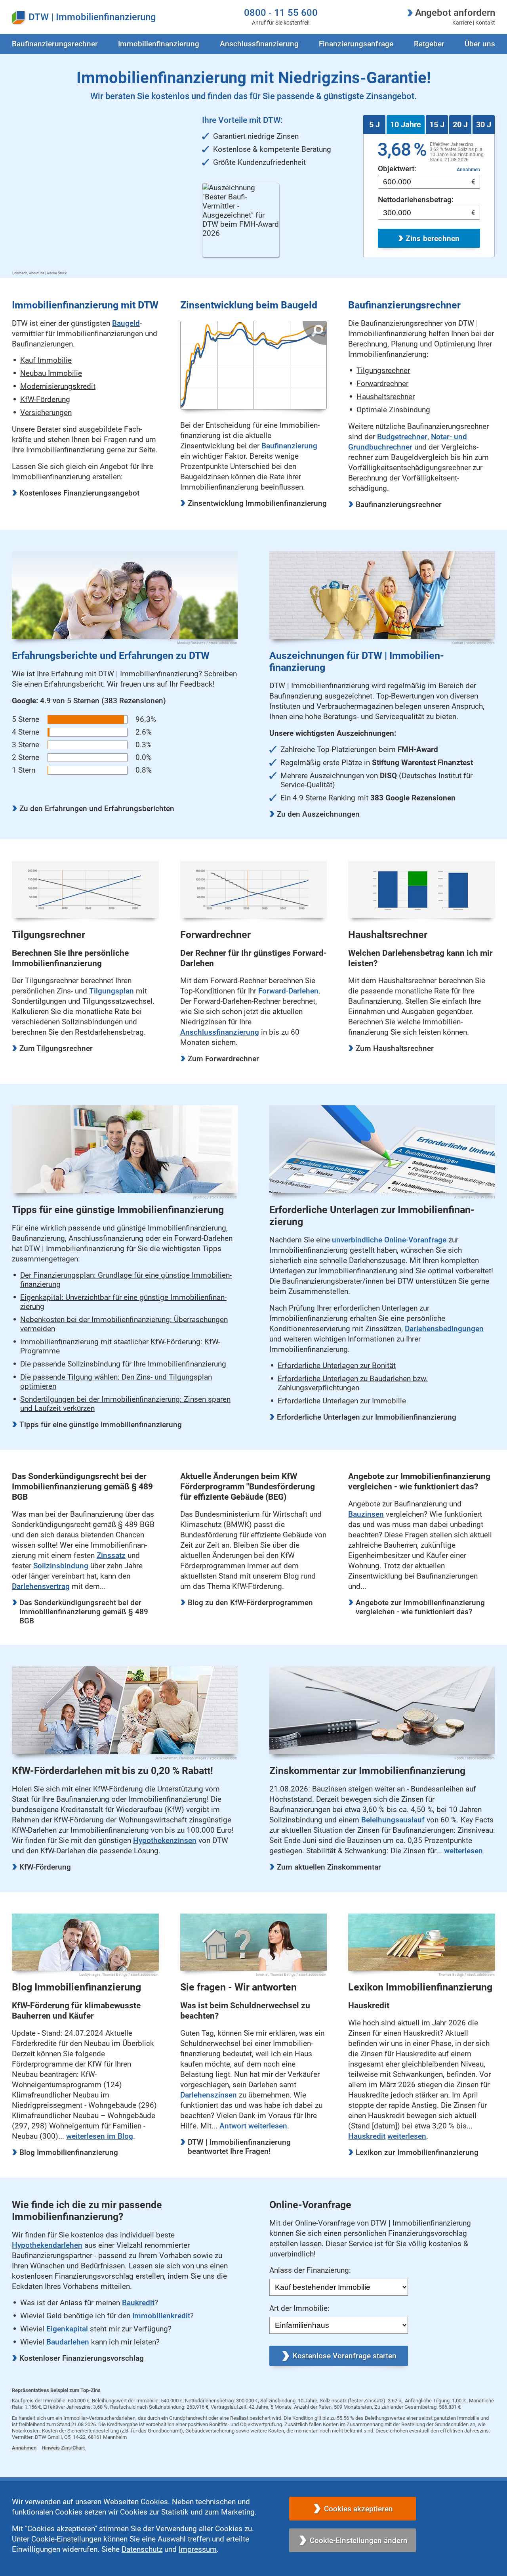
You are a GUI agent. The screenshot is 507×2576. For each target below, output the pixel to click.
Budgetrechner (402, 437)
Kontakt (485, 23)
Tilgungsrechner (383, 370)
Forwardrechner (382, 384)
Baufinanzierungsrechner (399, 504)
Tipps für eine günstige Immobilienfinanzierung (101, 1425)
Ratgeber (429, 44)
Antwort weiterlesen (253, 2126)
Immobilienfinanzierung (106, 17)
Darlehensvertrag (41, 1586)
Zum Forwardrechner (223, 1059)
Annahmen (468, 170)
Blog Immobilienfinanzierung (69, 2152)
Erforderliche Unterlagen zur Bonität (337, 1366)
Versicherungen (46, 412)
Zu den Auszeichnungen (318, 814)
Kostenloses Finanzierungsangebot (79, 493)
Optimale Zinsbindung (393, 410)
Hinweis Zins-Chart (63, 2448)
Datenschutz (142, 2549)
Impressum (198, 2549)
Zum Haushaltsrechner (395, 1048)
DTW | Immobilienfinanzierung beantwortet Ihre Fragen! (239, 2147)
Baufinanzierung (289, 446)
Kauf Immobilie (46, 360)
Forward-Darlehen (288, 991)
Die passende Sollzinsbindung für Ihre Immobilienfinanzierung (123, 1364)
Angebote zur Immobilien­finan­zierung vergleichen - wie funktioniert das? (420, 1607)
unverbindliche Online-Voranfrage (389, 1240)
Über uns (480, 44)
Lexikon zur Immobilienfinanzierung (417, 2152)
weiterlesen (463, 1851)
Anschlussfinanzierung (259, 44)
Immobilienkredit (161, 2316)
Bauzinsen (366, 1514)
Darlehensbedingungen (444, 1329)
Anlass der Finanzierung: (310, 2270)
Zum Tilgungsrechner (56, 1048)
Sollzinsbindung (61, 1566)
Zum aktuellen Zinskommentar (329, 1867)
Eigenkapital (67, 2329)
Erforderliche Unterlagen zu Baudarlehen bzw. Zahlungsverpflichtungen (353, 1383)
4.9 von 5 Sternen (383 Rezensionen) (89, 701)
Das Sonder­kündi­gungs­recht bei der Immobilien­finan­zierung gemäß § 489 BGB (84, 1612)
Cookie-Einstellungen (66, 2539)
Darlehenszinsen (209, 2095)
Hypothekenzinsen (165, 1840)
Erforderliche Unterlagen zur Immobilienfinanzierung (367, 1417)
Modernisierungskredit (58, 386)
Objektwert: (397, 169)
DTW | (41, 17)
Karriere (462, 23)
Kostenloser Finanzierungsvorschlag (82, 2358)
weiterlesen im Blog (100, 2136)
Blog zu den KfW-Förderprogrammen (250, 1603)
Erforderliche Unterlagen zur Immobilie (342, 1401)
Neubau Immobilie (51, 373)
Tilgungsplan (112, 991)
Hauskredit (367, 2136)
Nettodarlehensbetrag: (416, 200)
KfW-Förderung (45, 399)
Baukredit (138, 2303)
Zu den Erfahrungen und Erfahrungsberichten (97, 809)
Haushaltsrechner (386, 397)
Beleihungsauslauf (393, 1820)
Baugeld (126, 323)
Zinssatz (111, 1555)
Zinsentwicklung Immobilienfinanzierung (257, 503)
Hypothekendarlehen (47, 2245)
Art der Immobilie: (299, 2308)
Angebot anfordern (455, 12)
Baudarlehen (68, 2342)
